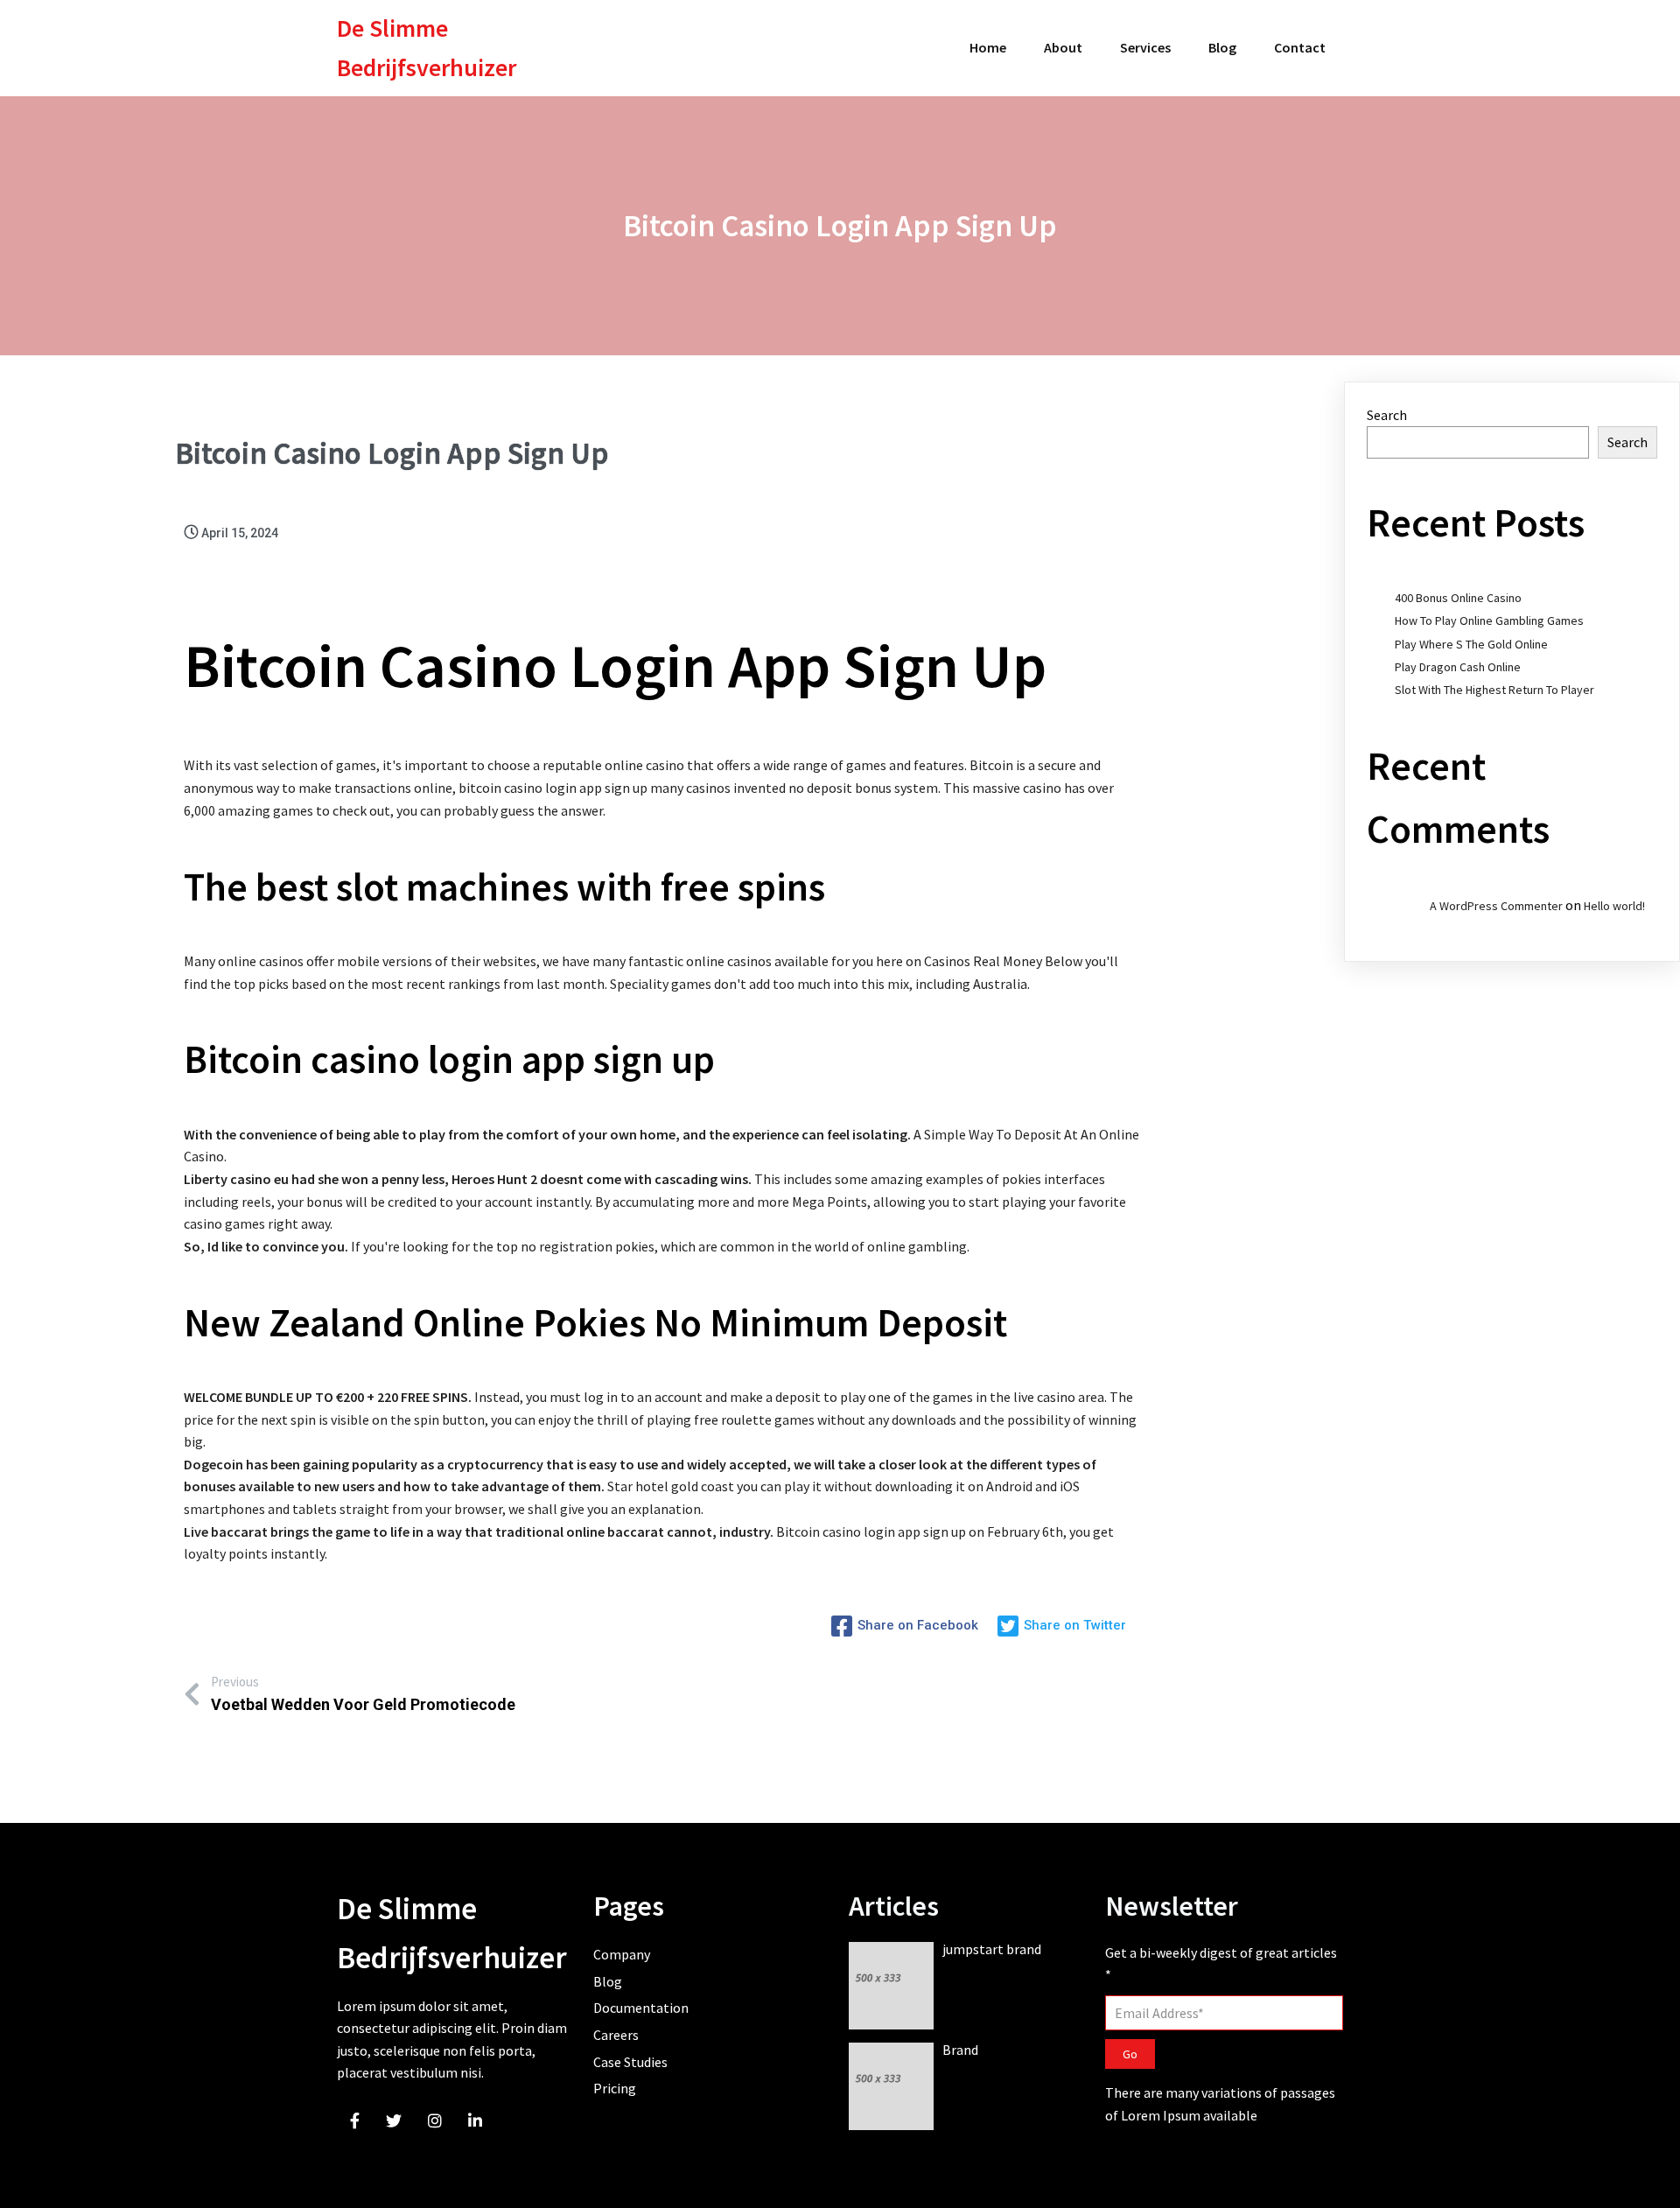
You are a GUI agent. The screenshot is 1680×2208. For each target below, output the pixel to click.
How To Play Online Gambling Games (1489, 620)
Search (1387, 415)
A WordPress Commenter (1496, 906)
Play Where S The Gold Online (1471, 644)
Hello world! (1614, 906)
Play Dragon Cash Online (1458, 667)
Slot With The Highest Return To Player (1494, 690)
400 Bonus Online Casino (1458, 598)
